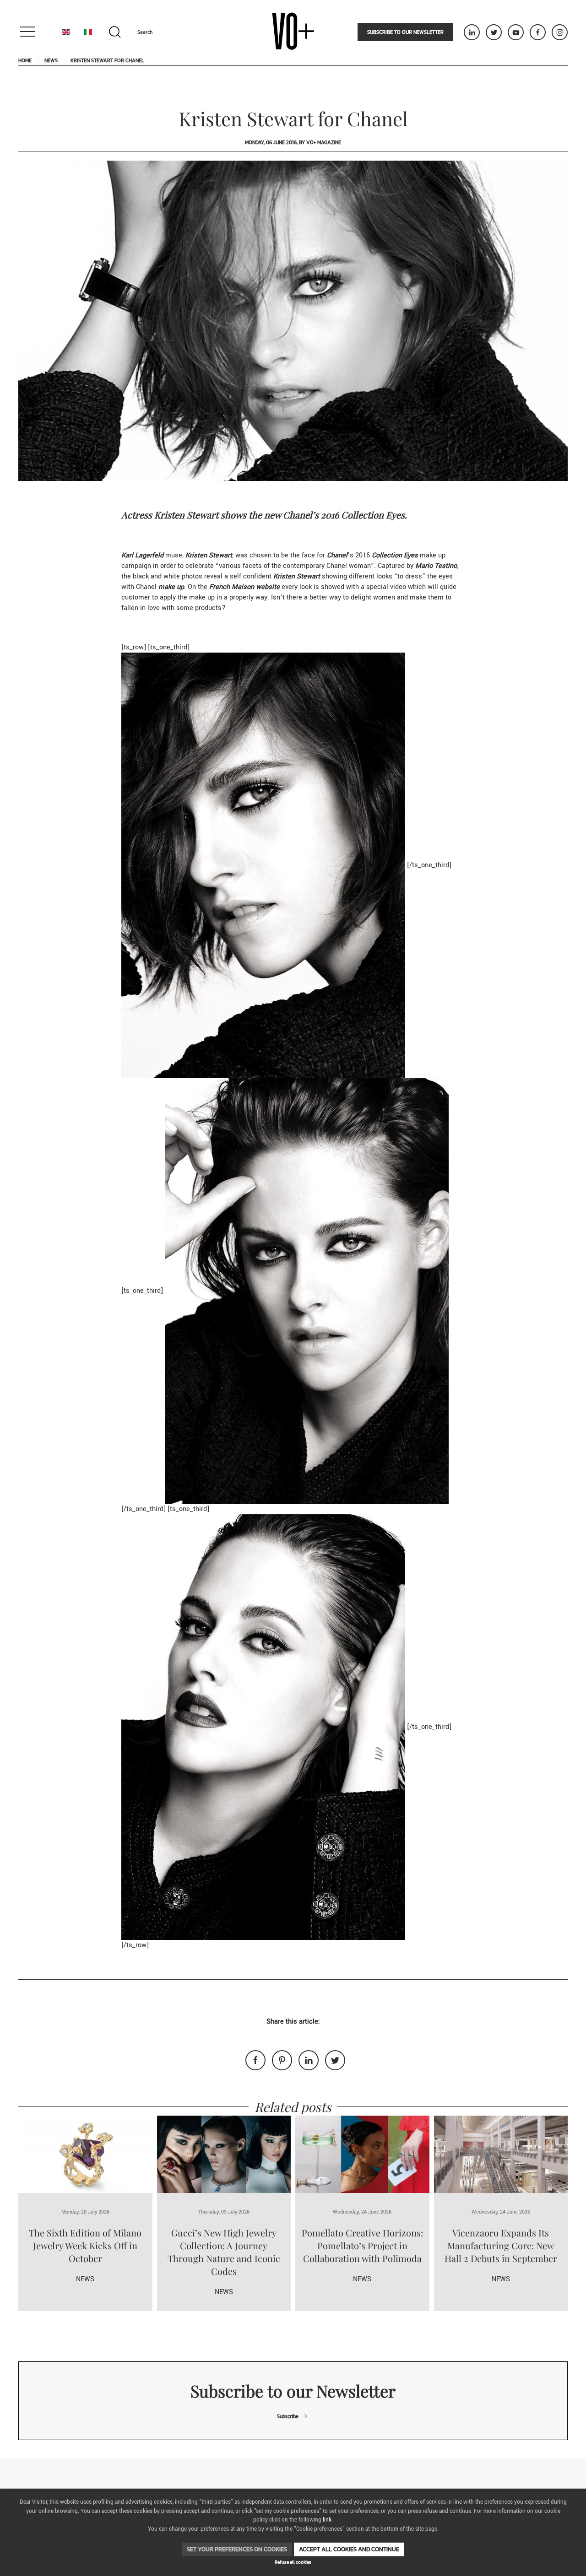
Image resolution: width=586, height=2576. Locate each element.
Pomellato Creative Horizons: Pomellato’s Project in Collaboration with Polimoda (362, 2245)
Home (25, 60)
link (327, 2520)
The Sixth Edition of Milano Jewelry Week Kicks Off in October (85, 2245)
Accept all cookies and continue (349, 2549)
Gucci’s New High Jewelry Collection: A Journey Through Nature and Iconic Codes (224, 2252)
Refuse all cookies (293, 2562)
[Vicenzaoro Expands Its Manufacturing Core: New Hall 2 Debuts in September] (501, 2154)
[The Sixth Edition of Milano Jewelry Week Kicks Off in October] (85, 2154)
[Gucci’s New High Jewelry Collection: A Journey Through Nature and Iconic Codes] (224, 2154)
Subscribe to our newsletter (405, 32)
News (51, 60)
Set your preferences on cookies (237, 2549)
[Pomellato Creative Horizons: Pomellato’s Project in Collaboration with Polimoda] (362, 2154)
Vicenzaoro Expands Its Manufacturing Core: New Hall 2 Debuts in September (501, 2245)
